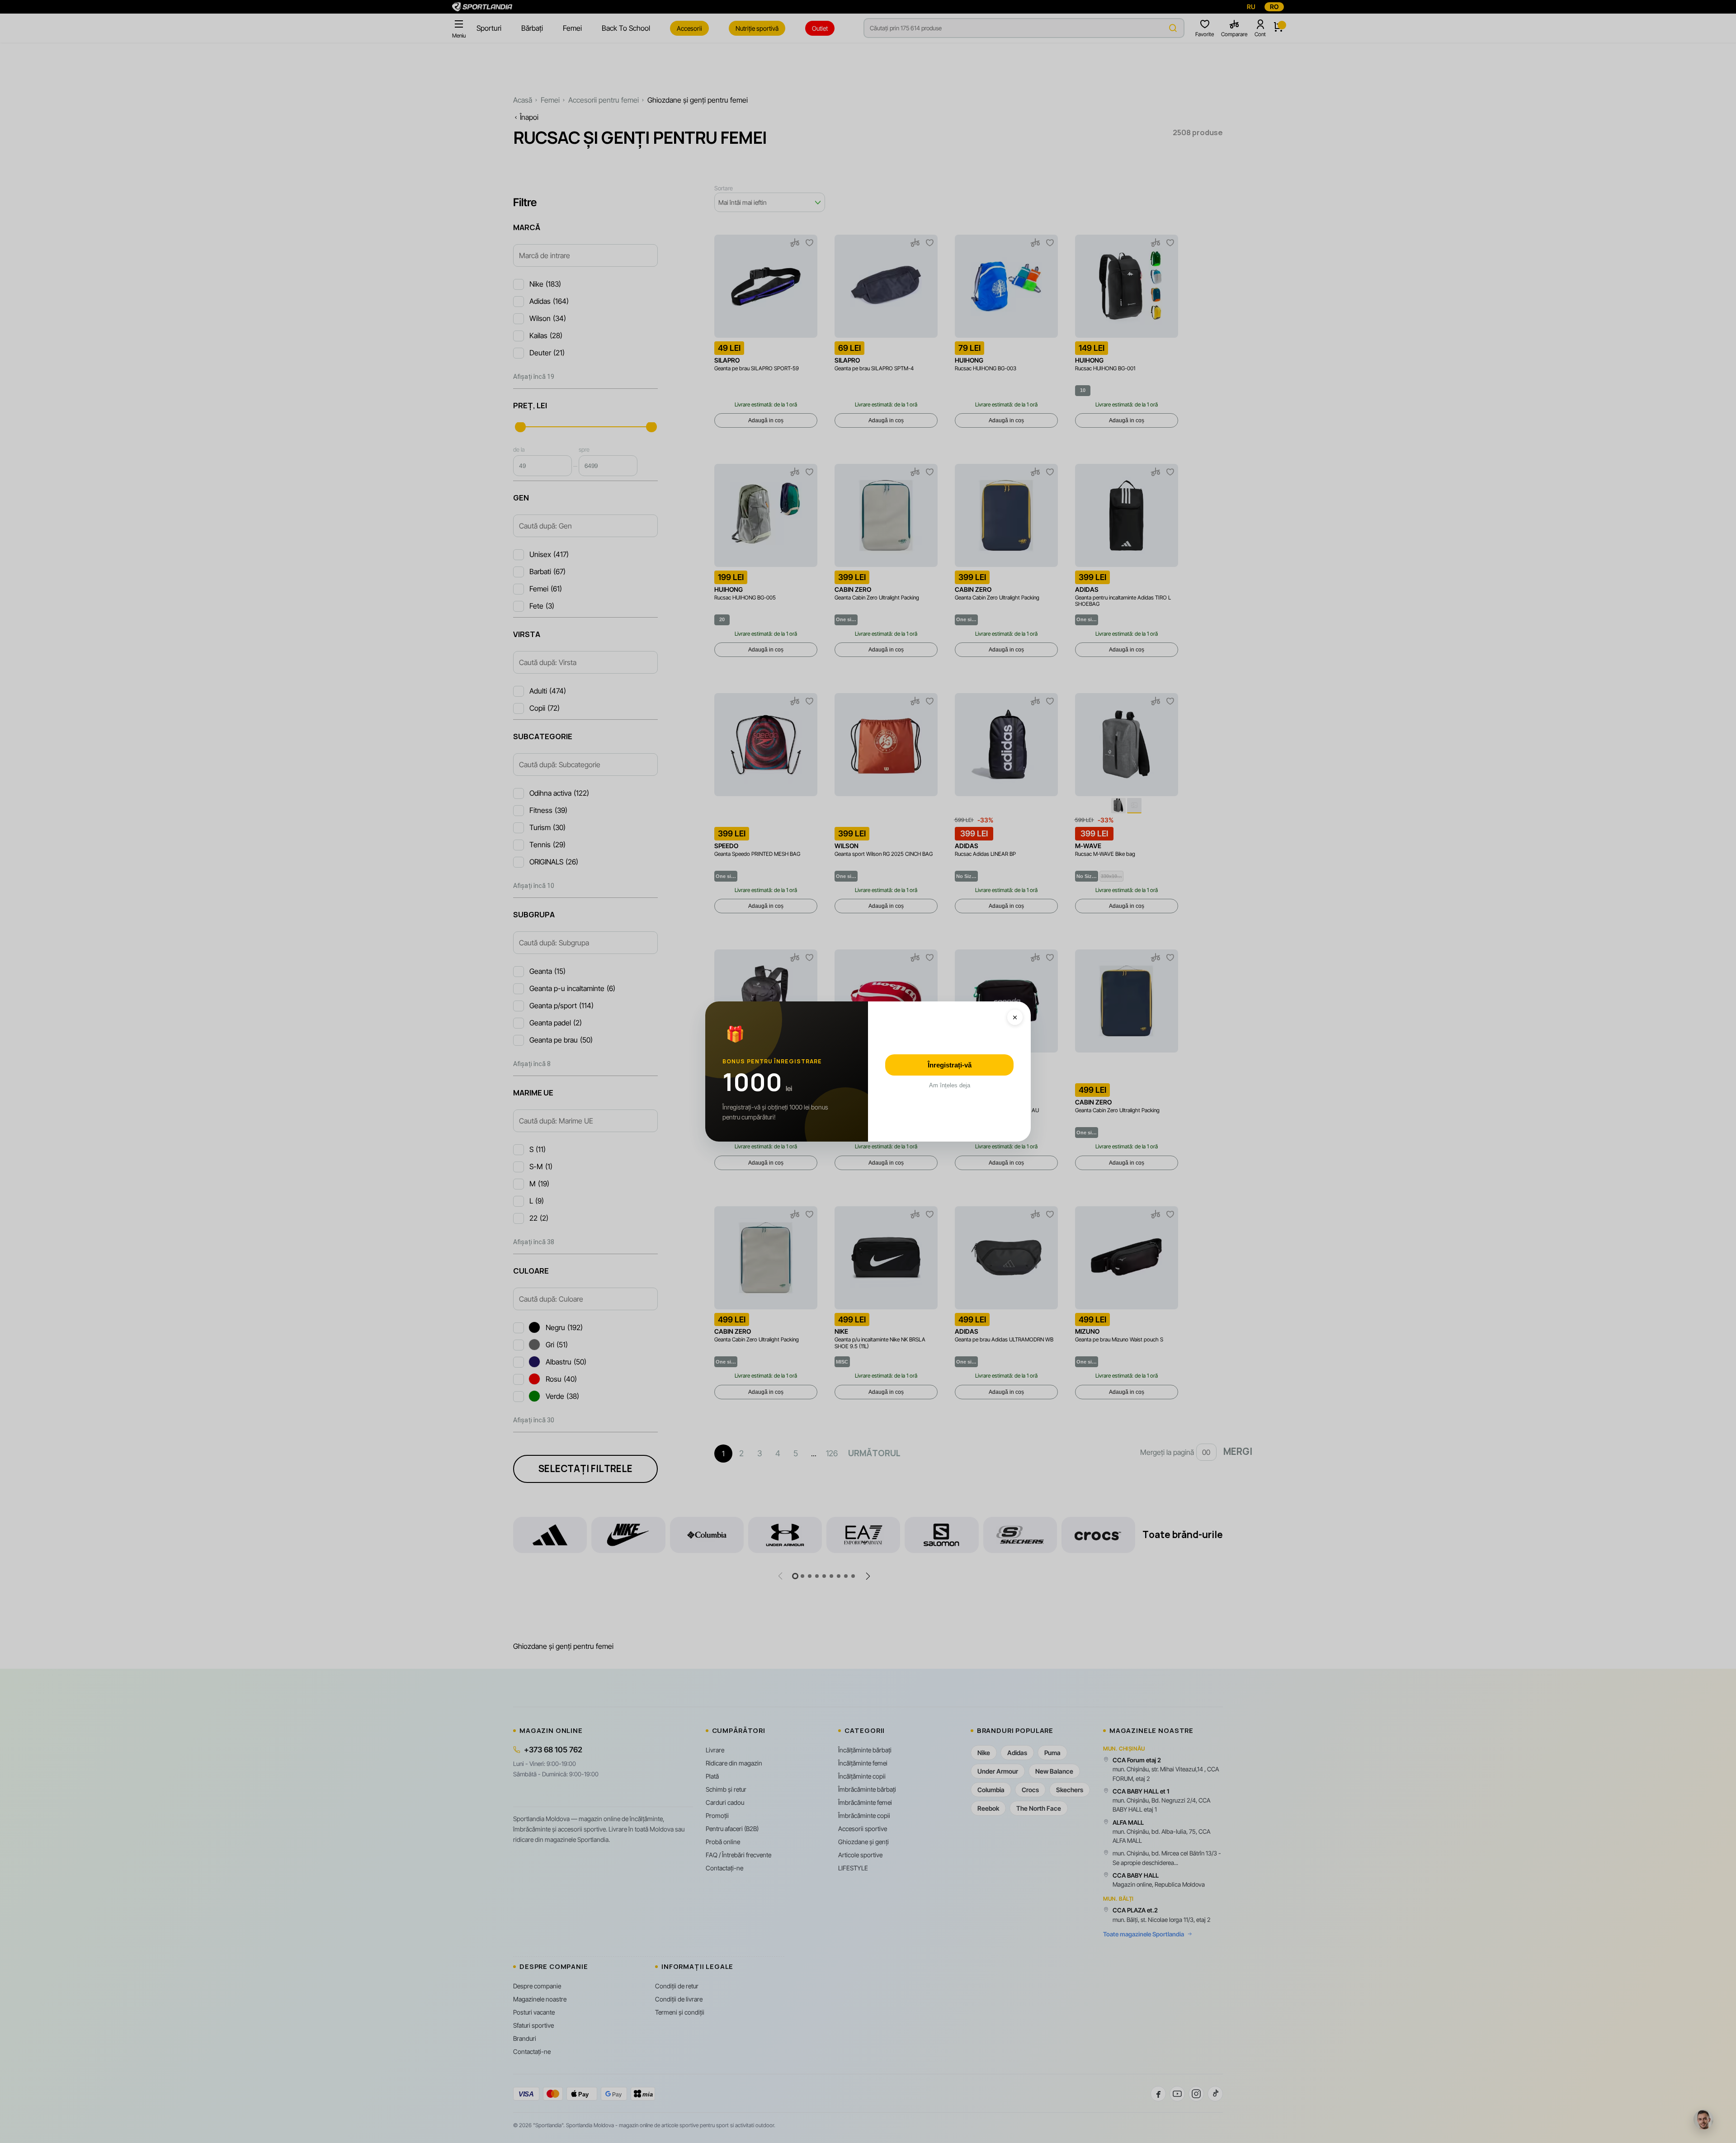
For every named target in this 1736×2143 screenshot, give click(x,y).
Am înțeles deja (950, 1085)
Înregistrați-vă (950, 1065)
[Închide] (1015, 1017)
